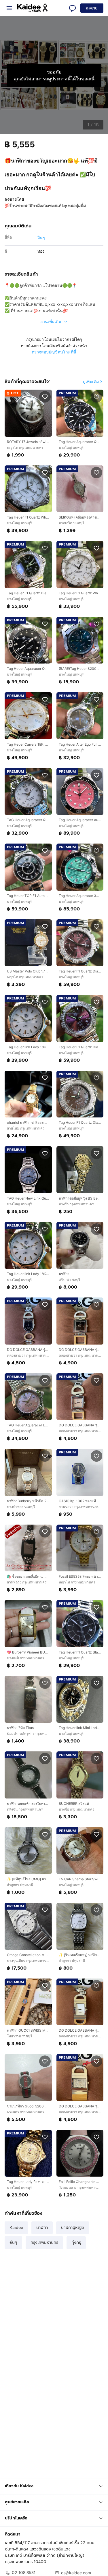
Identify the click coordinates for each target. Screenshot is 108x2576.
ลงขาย (92, 8)
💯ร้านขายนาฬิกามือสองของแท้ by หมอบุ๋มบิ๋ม (45, 205)
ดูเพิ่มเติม (91, 381)
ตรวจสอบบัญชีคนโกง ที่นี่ (54, 352)
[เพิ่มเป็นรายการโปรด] (45, 397)
